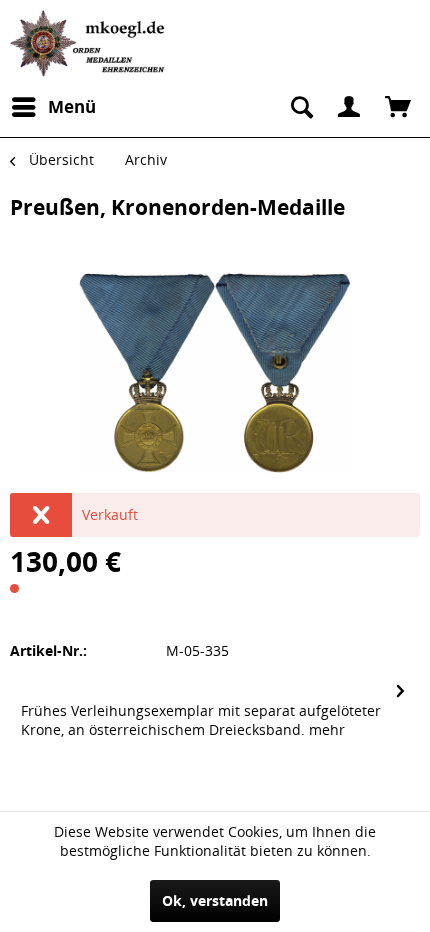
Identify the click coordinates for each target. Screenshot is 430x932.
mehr (327, 729)
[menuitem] (53, 107)
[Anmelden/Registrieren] (349, 107)
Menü (72, 106)
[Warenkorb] (398, 107)
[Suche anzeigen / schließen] (300, 107)
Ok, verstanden (215, 900)
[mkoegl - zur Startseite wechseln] (90, 43)
